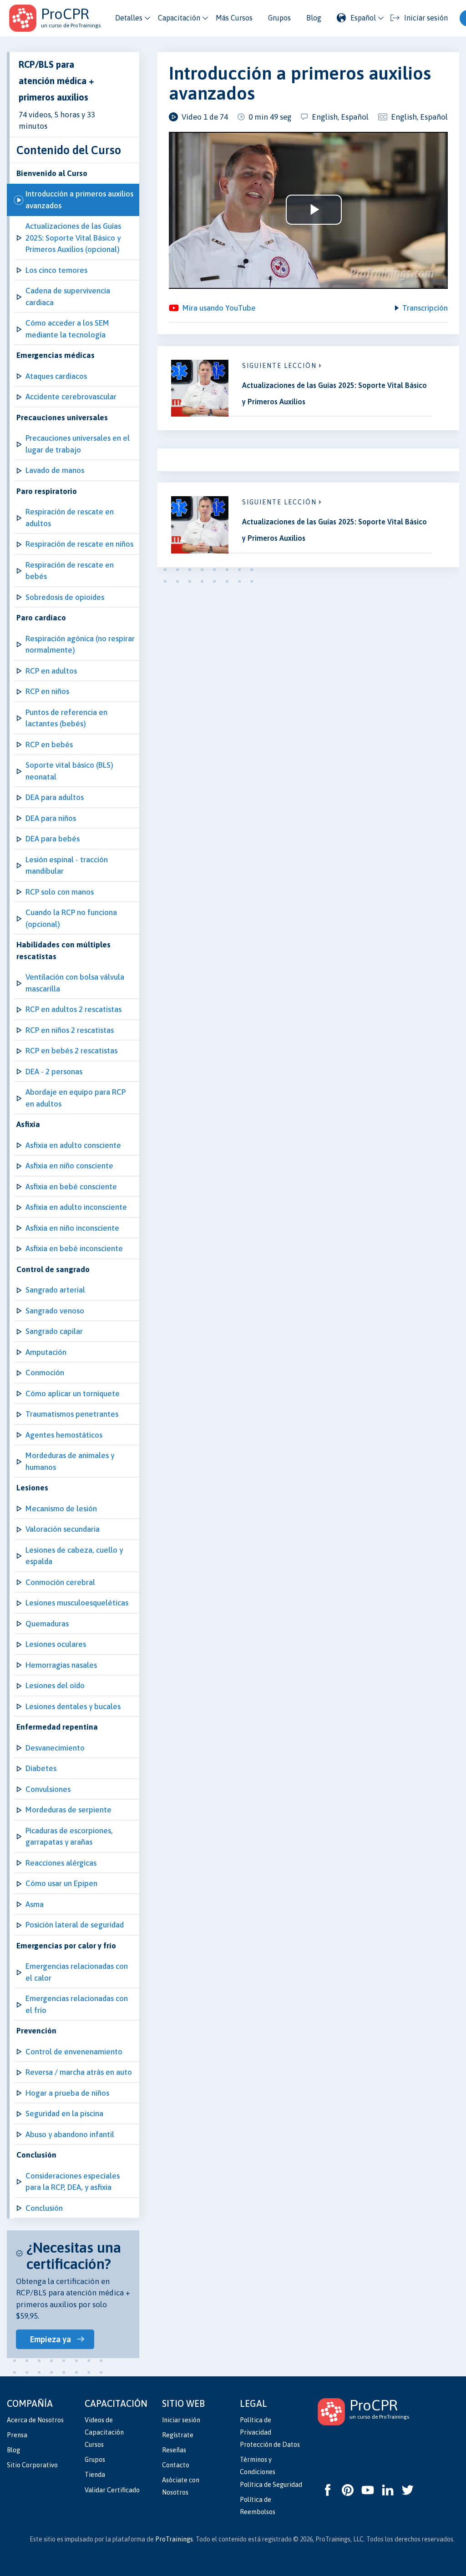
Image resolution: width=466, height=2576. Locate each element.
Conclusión (44, 2208)
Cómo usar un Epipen (61, 1883)
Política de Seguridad (271, 2485)
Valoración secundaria (63, 1529)
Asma (35, 1904)
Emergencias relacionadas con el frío (77, 2004)
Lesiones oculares (56, 1644)
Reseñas (174, 2450)
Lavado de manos (55, 470)
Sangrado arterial (55, 1290)
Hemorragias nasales (61, 1665)
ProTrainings (174, 2539)
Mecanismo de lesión (61, 1509)
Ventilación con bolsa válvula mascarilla (75, 983)
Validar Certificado (112, 2490)
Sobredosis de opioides (65, 597)
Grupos (279, 18)
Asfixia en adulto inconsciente (76, 1207)
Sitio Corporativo (32, 2465)
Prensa (17, 2435)
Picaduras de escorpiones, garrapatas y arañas (69, 1836)
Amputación (46, 1352)
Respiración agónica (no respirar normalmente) (80, 644)
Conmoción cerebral (60, 1582)
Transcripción (425, 308)
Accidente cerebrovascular (71, 397)
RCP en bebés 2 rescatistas (71, 1051)
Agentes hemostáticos (64, 1435)
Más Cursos (234, 18)
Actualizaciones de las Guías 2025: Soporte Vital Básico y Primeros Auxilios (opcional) (73, 238)
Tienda (95, 2475)
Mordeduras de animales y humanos (70, 1461)
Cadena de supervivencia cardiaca (68, 297)
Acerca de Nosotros (35, 2420)
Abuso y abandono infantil (70, 2134)
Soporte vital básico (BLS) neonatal (69, 771)
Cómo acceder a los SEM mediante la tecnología (67, 329)
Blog (314, 18)
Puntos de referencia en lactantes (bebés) (66, 718)
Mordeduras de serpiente (68, 1810)
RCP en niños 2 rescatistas (70, 1030)
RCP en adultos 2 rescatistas (73, 1009)
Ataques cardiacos (56, 376)
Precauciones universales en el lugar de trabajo (78, 444)
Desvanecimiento (55, 1748)
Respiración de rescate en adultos (70, 518)
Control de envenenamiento (74, 2052)
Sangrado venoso (55, 1311)
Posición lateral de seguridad (75, 1925)
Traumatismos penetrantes (72, 1414)
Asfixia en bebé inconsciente (74, 1248)
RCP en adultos (51, 671)
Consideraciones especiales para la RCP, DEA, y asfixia (73, 2182)
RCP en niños (47, 691)
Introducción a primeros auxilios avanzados (79, 200)
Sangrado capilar (54, 1331)
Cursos (94, 2445)
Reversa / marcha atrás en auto (79, 2072)
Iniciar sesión (181, 2420)
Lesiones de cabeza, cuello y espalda (74, 1556)
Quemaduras (47, 1624)
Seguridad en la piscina (64, 2113)
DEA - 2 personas (54, 1072)
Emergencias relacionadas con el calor (77, 1972)
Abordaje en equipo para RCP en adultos (76, 1098)
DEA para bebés (53, 839)
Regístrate (178, 2435)
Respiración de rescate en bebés (70, 571)
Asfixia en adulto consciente (73, 1145)
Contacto (176, 2465)
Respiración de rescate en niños (79, 544)
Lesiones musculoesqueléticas (77, 1603)
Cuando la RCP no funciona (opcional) (71, 918)
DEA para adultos (55, 797)
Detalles (129, 18)
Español (363, 18)
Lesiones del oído (55, 1685)
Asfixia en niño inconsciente (72, 1228)
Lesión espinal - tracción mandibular (67, 865)
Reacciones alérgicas (61, 1863)
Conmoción (45, 1373)
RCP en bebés (49, 745)
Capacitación (179, 18)
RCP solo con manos (60, 892)
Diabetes (41, 1768)
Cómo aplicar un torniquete (73, 1394)
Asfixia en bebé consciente (71, 1187)
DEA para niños (51, 818)
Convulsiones (48, 1789)
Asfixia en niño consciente (69, 1166)
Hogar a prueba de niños (67, 2093)
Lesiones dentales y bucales (73, 1706)
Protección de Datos (270, 2445)
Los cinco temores (56, 270)
